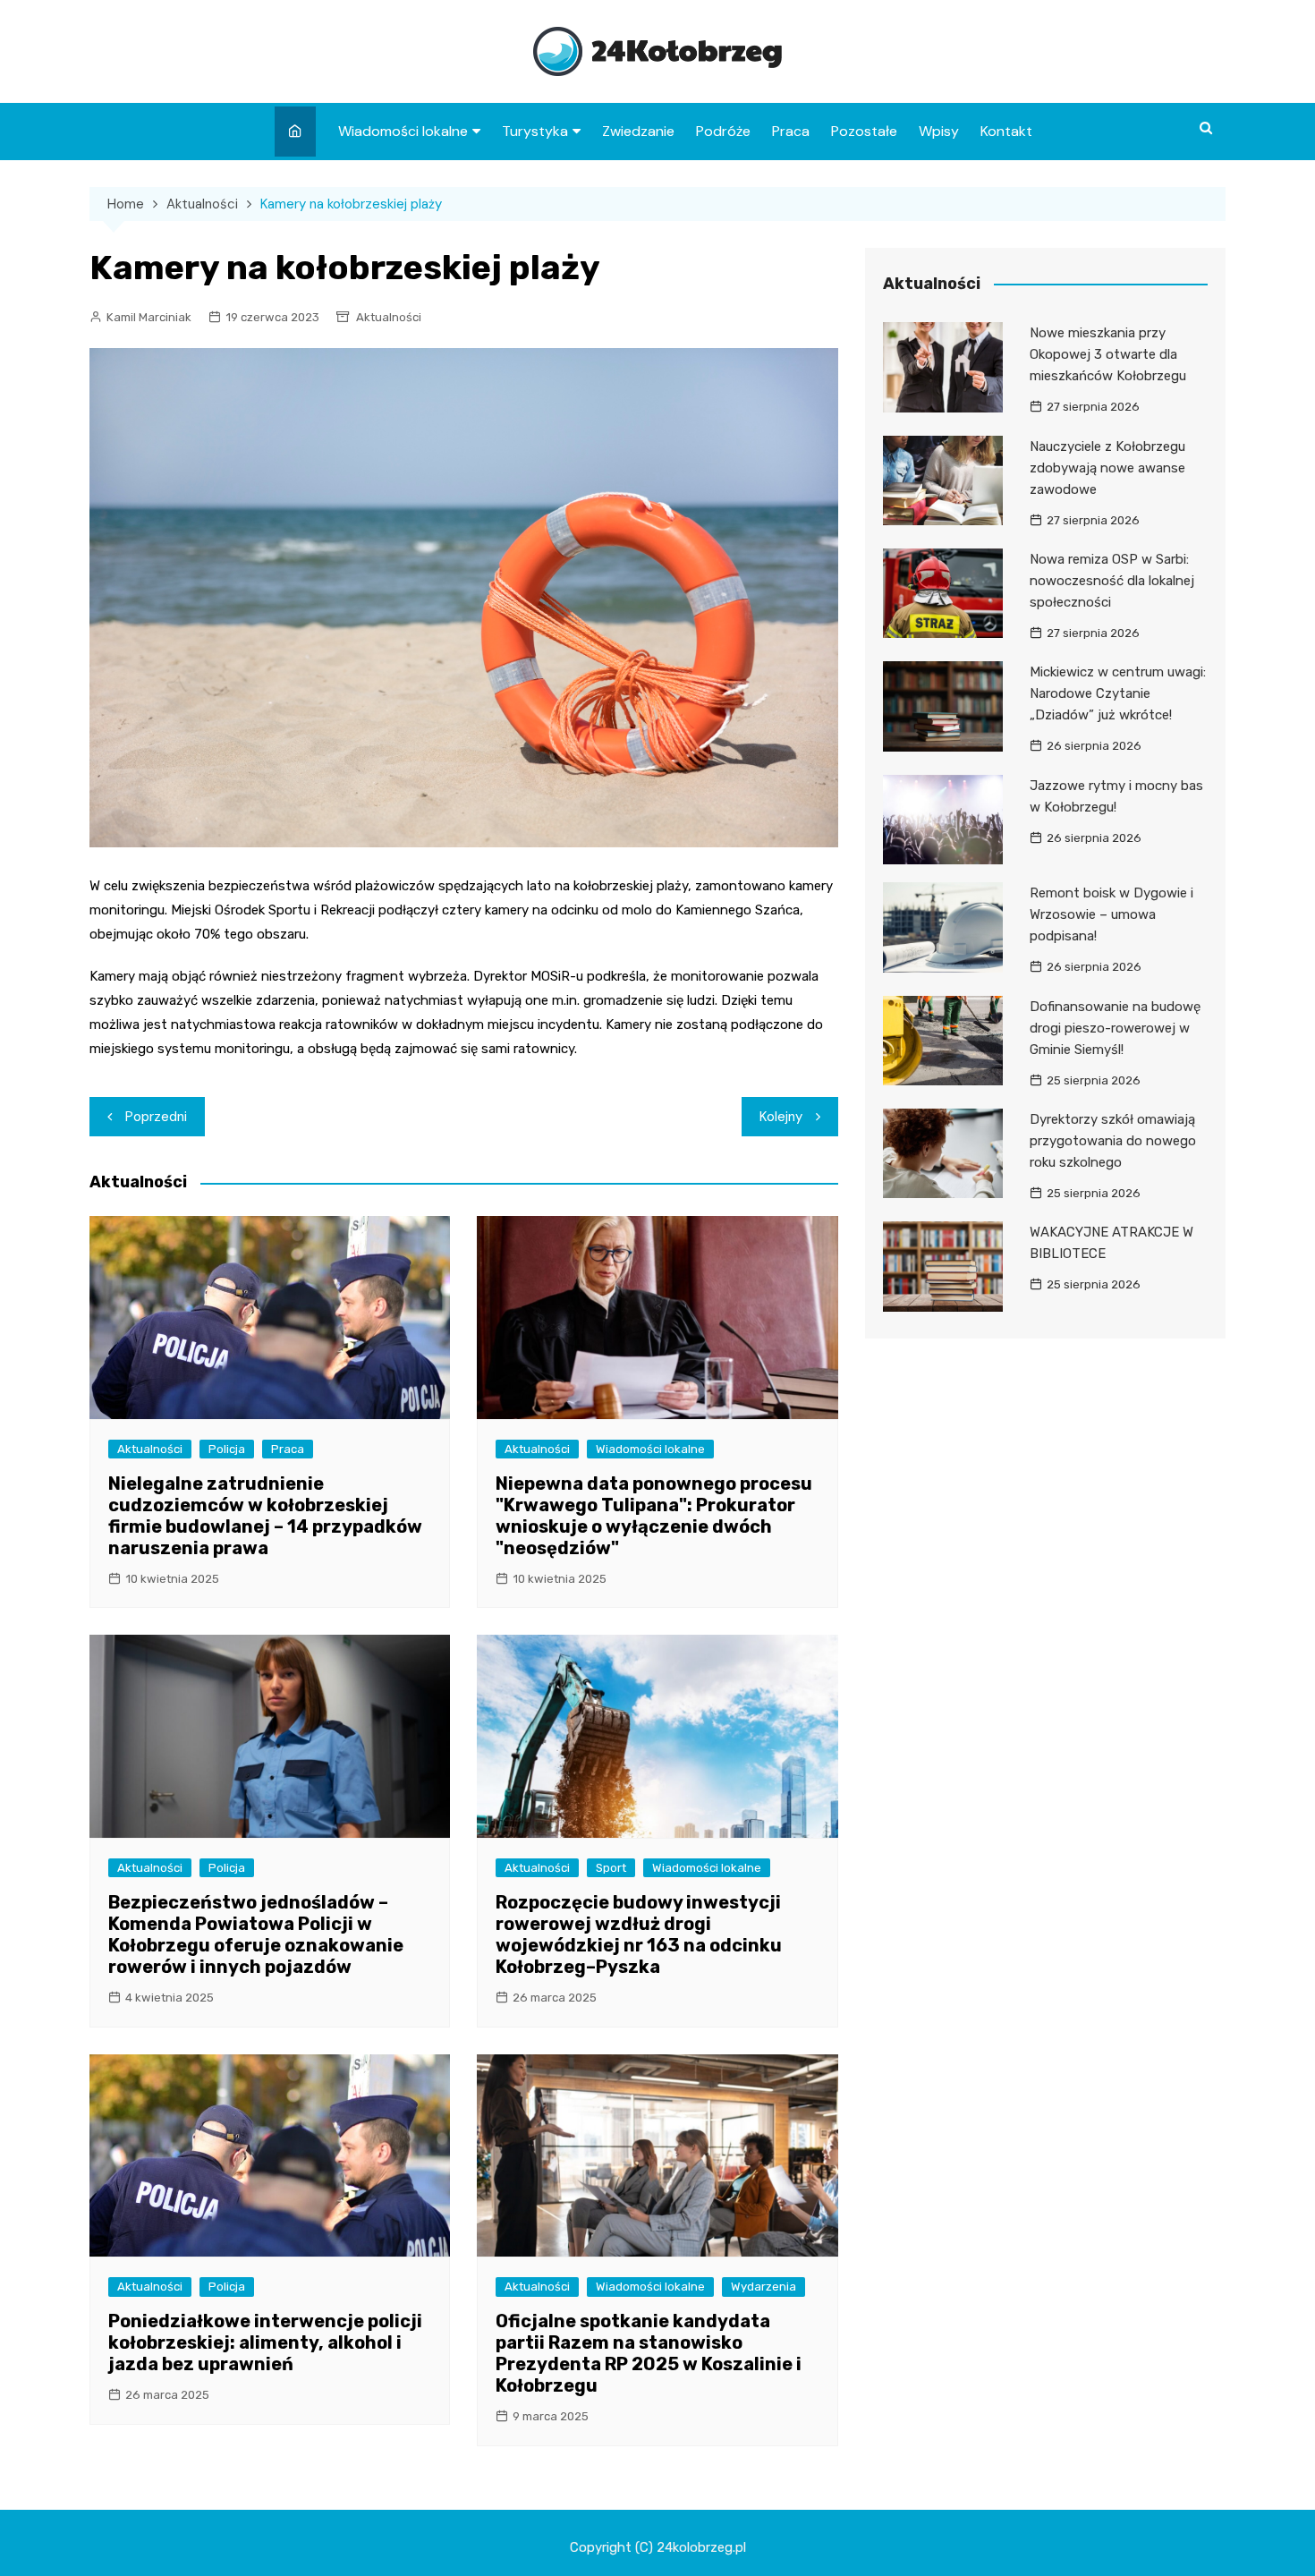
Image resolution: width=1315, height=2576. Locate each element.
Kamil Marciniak (149, 317)
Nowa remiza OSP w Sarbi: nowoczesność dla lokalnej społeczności (1112, 581)
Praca (791, 131)
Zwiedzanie (638, 131)
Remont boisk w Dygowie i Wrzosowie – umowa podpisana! (1111, 914)
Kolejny (781, 1117)
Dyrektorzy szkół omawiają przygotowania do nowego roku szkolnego (1113, 1141)
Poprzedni (156, 1117)
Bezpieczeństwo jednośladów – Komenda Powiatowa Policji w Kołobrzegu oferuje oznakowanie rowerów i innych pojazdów (256, 1934)
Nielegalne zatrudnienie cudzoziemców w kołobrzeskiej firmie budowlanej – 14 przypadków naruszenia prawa (265, 1516)
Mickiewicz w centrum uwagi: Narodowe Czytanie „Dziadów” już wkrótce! (1118, 693)
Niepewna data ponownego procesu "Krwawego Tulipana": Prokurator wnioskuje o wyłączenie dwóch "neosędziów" (654, 1516)
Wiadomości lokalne (403, 131)
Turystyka (535, 131)
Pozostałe (864, 131)
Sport (611, 1868)
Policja (227, 1449)
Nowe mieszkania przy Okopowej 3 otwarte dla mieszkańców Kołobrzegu (1108, 354)
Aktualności (389, 317)
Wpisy (939, 131)
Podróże (723, 131)
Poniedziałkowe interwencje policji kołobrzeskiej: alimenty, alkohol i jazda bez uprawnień (265, 2342)
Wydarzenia (764, 2287)
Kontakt (1006, 131)
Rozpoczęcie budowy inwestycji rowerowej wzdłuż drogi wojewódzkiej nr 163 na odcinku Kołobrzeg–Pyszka (639, 1934)
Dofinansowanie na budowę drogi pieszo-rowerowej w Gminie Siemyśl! (1115, 1028)
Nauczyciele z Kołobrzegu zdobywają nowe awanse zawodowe (1107, 468)
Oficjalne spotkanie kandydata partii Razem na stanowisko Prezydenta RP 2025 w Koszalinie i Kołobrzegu (649, 2353)
